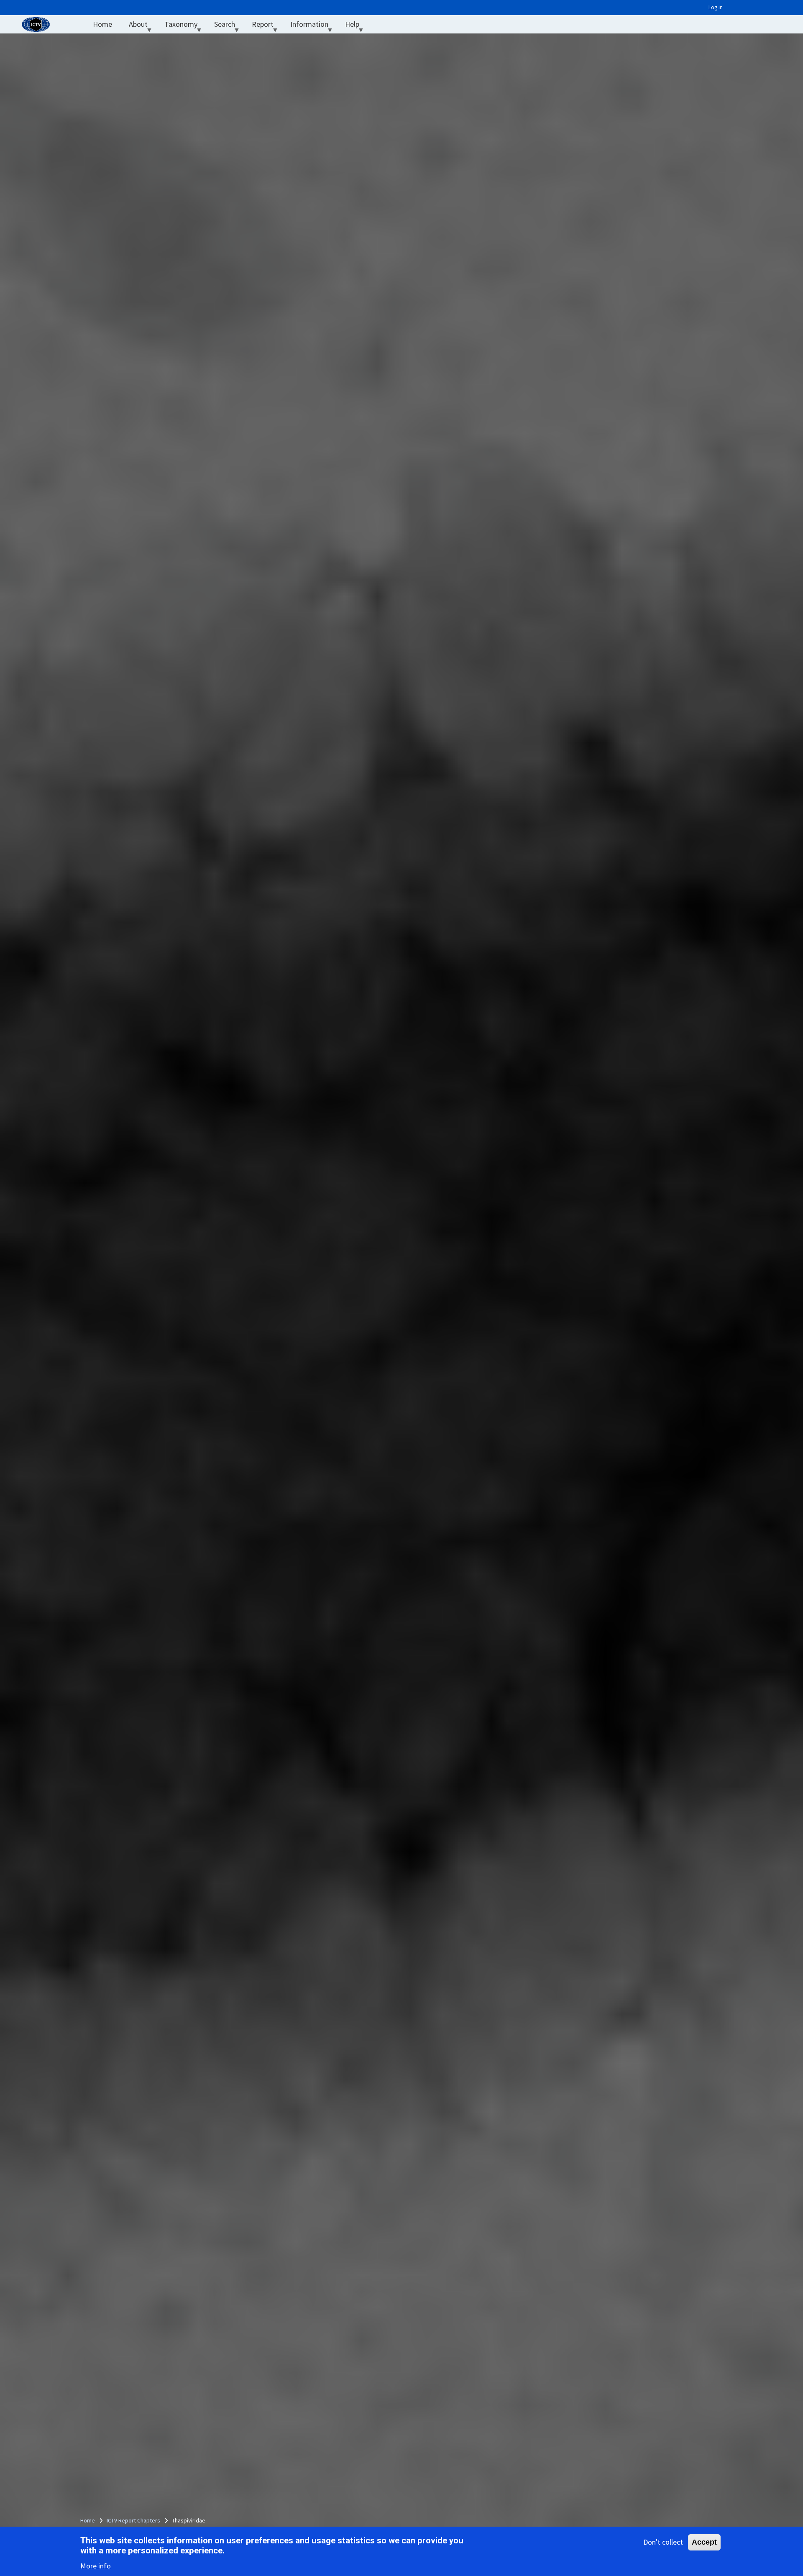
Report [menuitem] (267, 26)
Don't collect (663, 2542)
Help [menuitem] (356, 26)
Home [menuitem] (102, 24)
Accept (704, 2542)
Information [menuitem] (313, 26)
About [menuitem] (142, 26)
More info (96, 2566)
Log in (716, 7)
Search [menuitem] (229, 26)
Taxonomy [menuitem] (185, 26)
